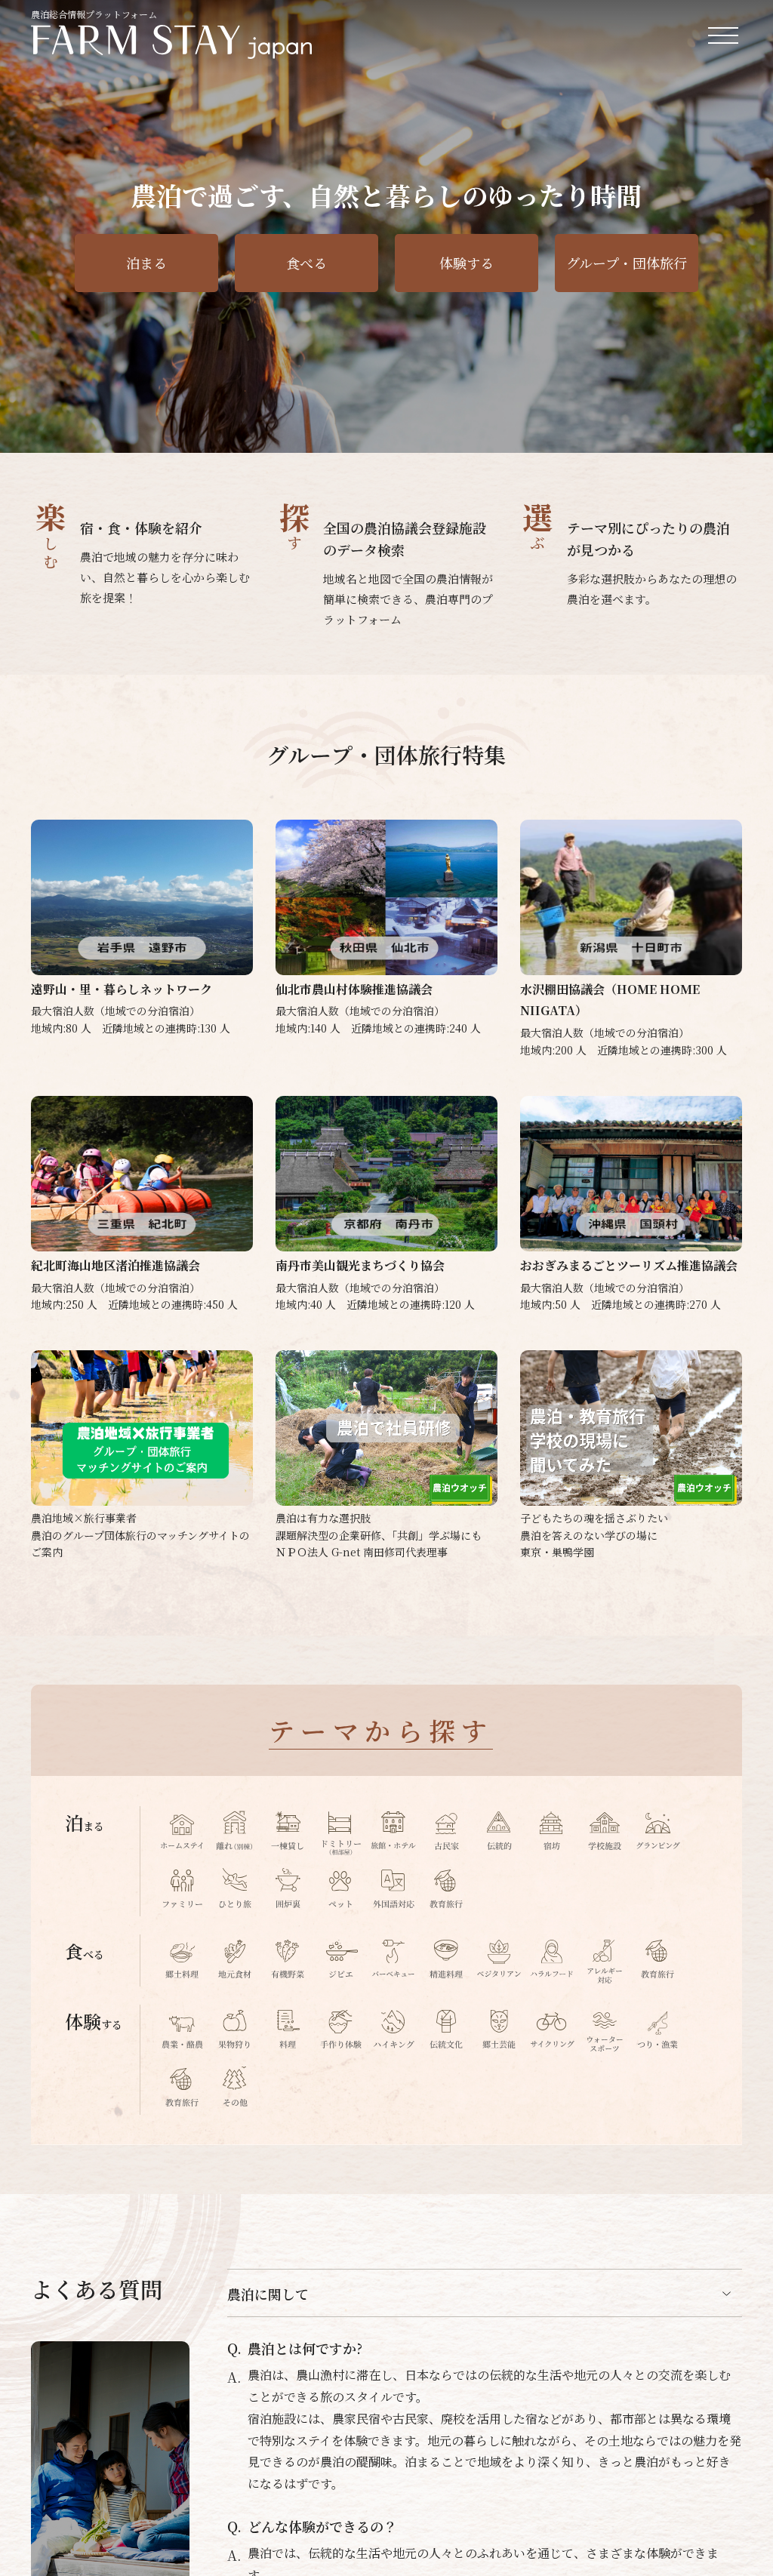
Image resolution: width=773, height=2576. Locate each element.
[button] (704, 429)
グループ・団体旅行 (627, 263)
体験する (467, 263)
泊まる (146, 263)
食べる (306, 263)
